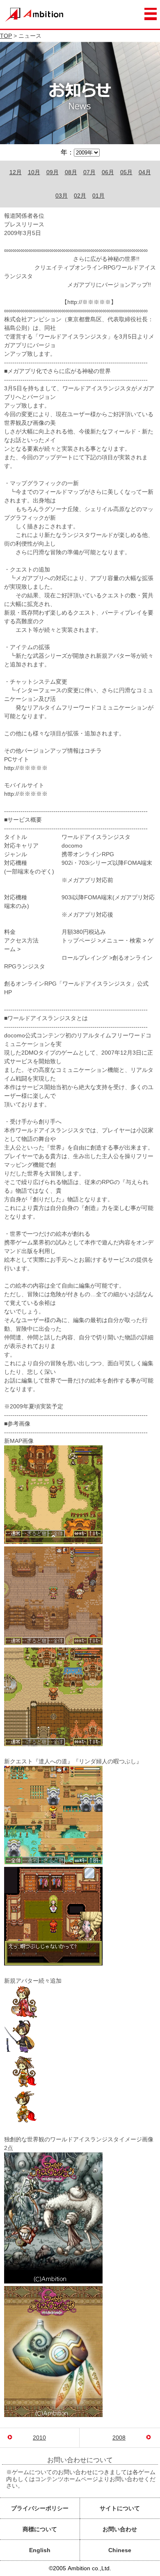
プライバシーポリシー (40, 2508)
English (40, 2550)
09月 (53, 172)
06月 (108, 172)
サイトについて (120, 2508)
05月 (126, 172)
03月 (62, 196)
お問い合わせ (120, 2529)
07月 (89, 172)
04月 (145, 172)
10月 (34, 172)
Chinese (120, 2550)
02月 (80, 196)
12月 (16, 172)
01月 (98, 196)
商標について (40, 2529)
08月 (71, 172)
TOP (6, 36)
